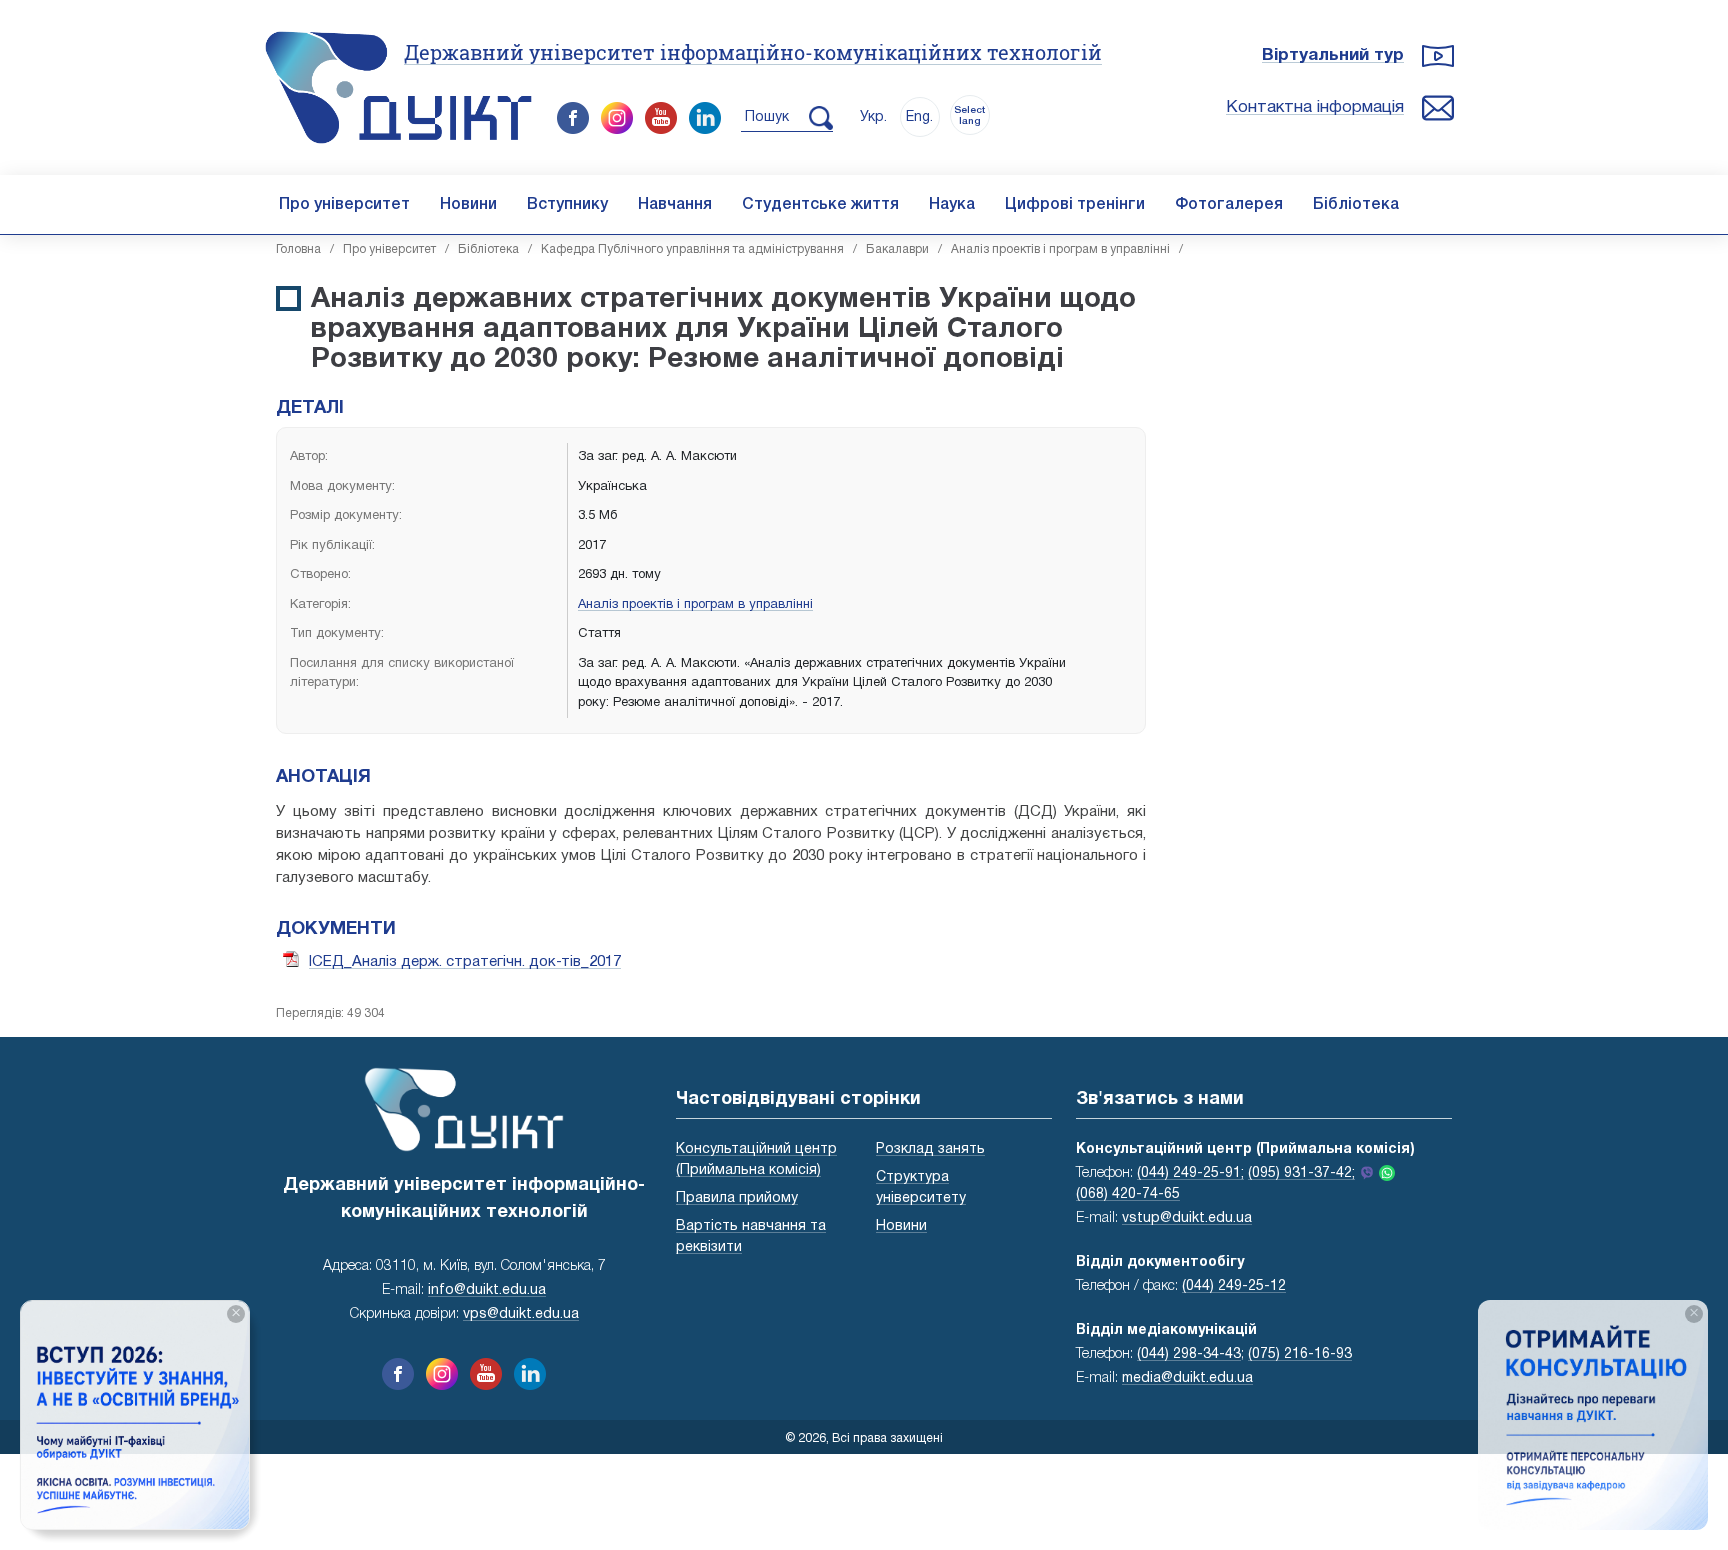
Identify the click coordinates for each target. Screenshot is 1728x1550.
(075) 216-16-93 (1300, 1354)
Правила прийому (737, 1198)
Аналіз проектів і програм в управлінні (1060, 249)
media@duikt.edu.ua (1187, 1378)
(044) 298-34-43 (1189, 1354)
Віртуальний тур (1333, 55)
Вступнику (567, 205)
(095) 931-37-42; (1301, 1173)
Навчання (675, 205)
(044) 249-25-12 (1234, 1286)
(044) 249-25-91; (1190, 1173)
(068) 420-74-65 (1128, 1194)
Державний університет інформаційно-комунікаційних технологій (753, 52)
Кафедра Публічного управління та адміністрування (692, 249)
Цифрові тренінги (1075, 205)
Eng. (919, 117)
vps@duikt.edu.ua (521, 1314)
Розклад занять (930, 1149)
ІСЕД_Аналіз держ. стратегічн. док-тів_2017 (465, 962)
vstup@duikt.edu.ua (1187, 1218)
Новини (468, 205)
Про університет (344, 205)
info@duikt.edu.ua (487, 1290)
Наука (952, 205)
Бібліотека (1356, 205)
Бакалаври (897, 249)
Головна (298, 249)
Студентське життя (820, 205)
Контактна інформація (1315, 107)
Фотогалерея (1229, 205)
